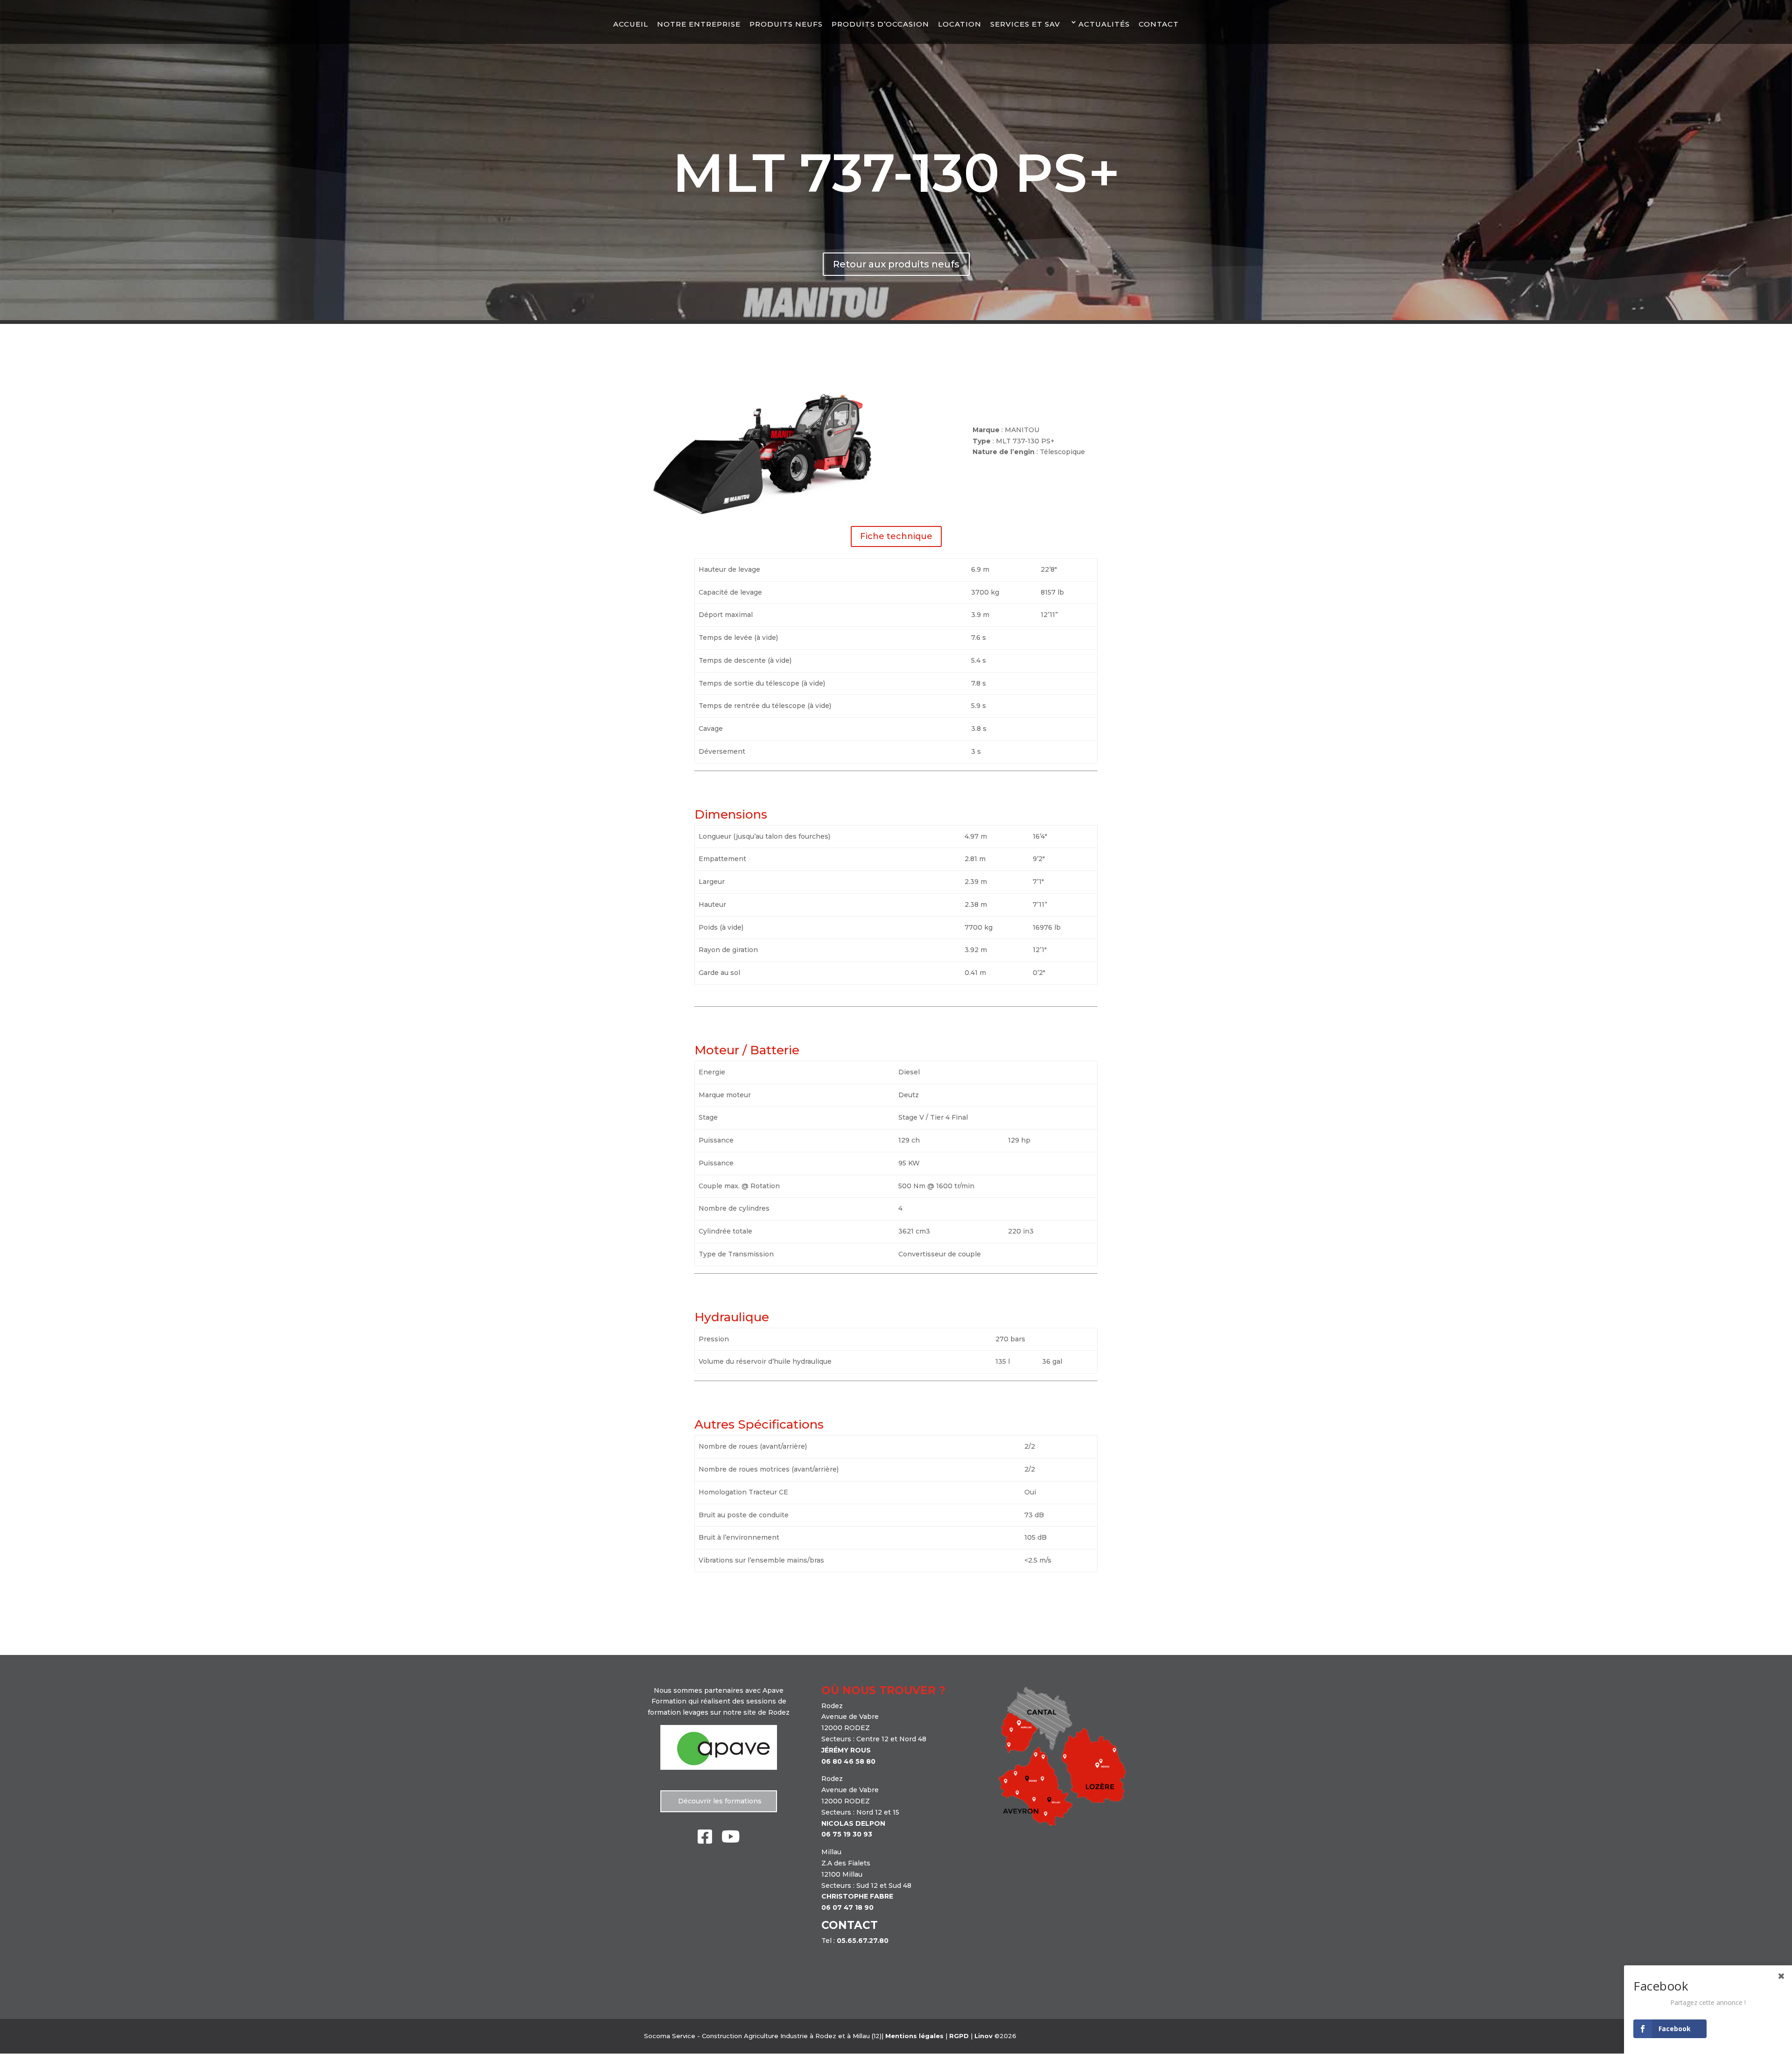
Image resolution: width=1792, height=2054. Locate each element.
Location (960, 24)
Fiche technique (896, 536)
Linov (983, 2036)
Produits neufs (786, 24)
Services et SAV (1025, 24)
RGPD (959, 2036)
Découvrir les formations (719, 1801)
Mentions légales (914, 2036)
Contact (1159, 24)
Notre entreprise (699, 24)
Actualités (1104, 24)
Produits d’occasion (880, 24)
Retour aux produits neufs (896, 264)
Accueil (631, 24)
